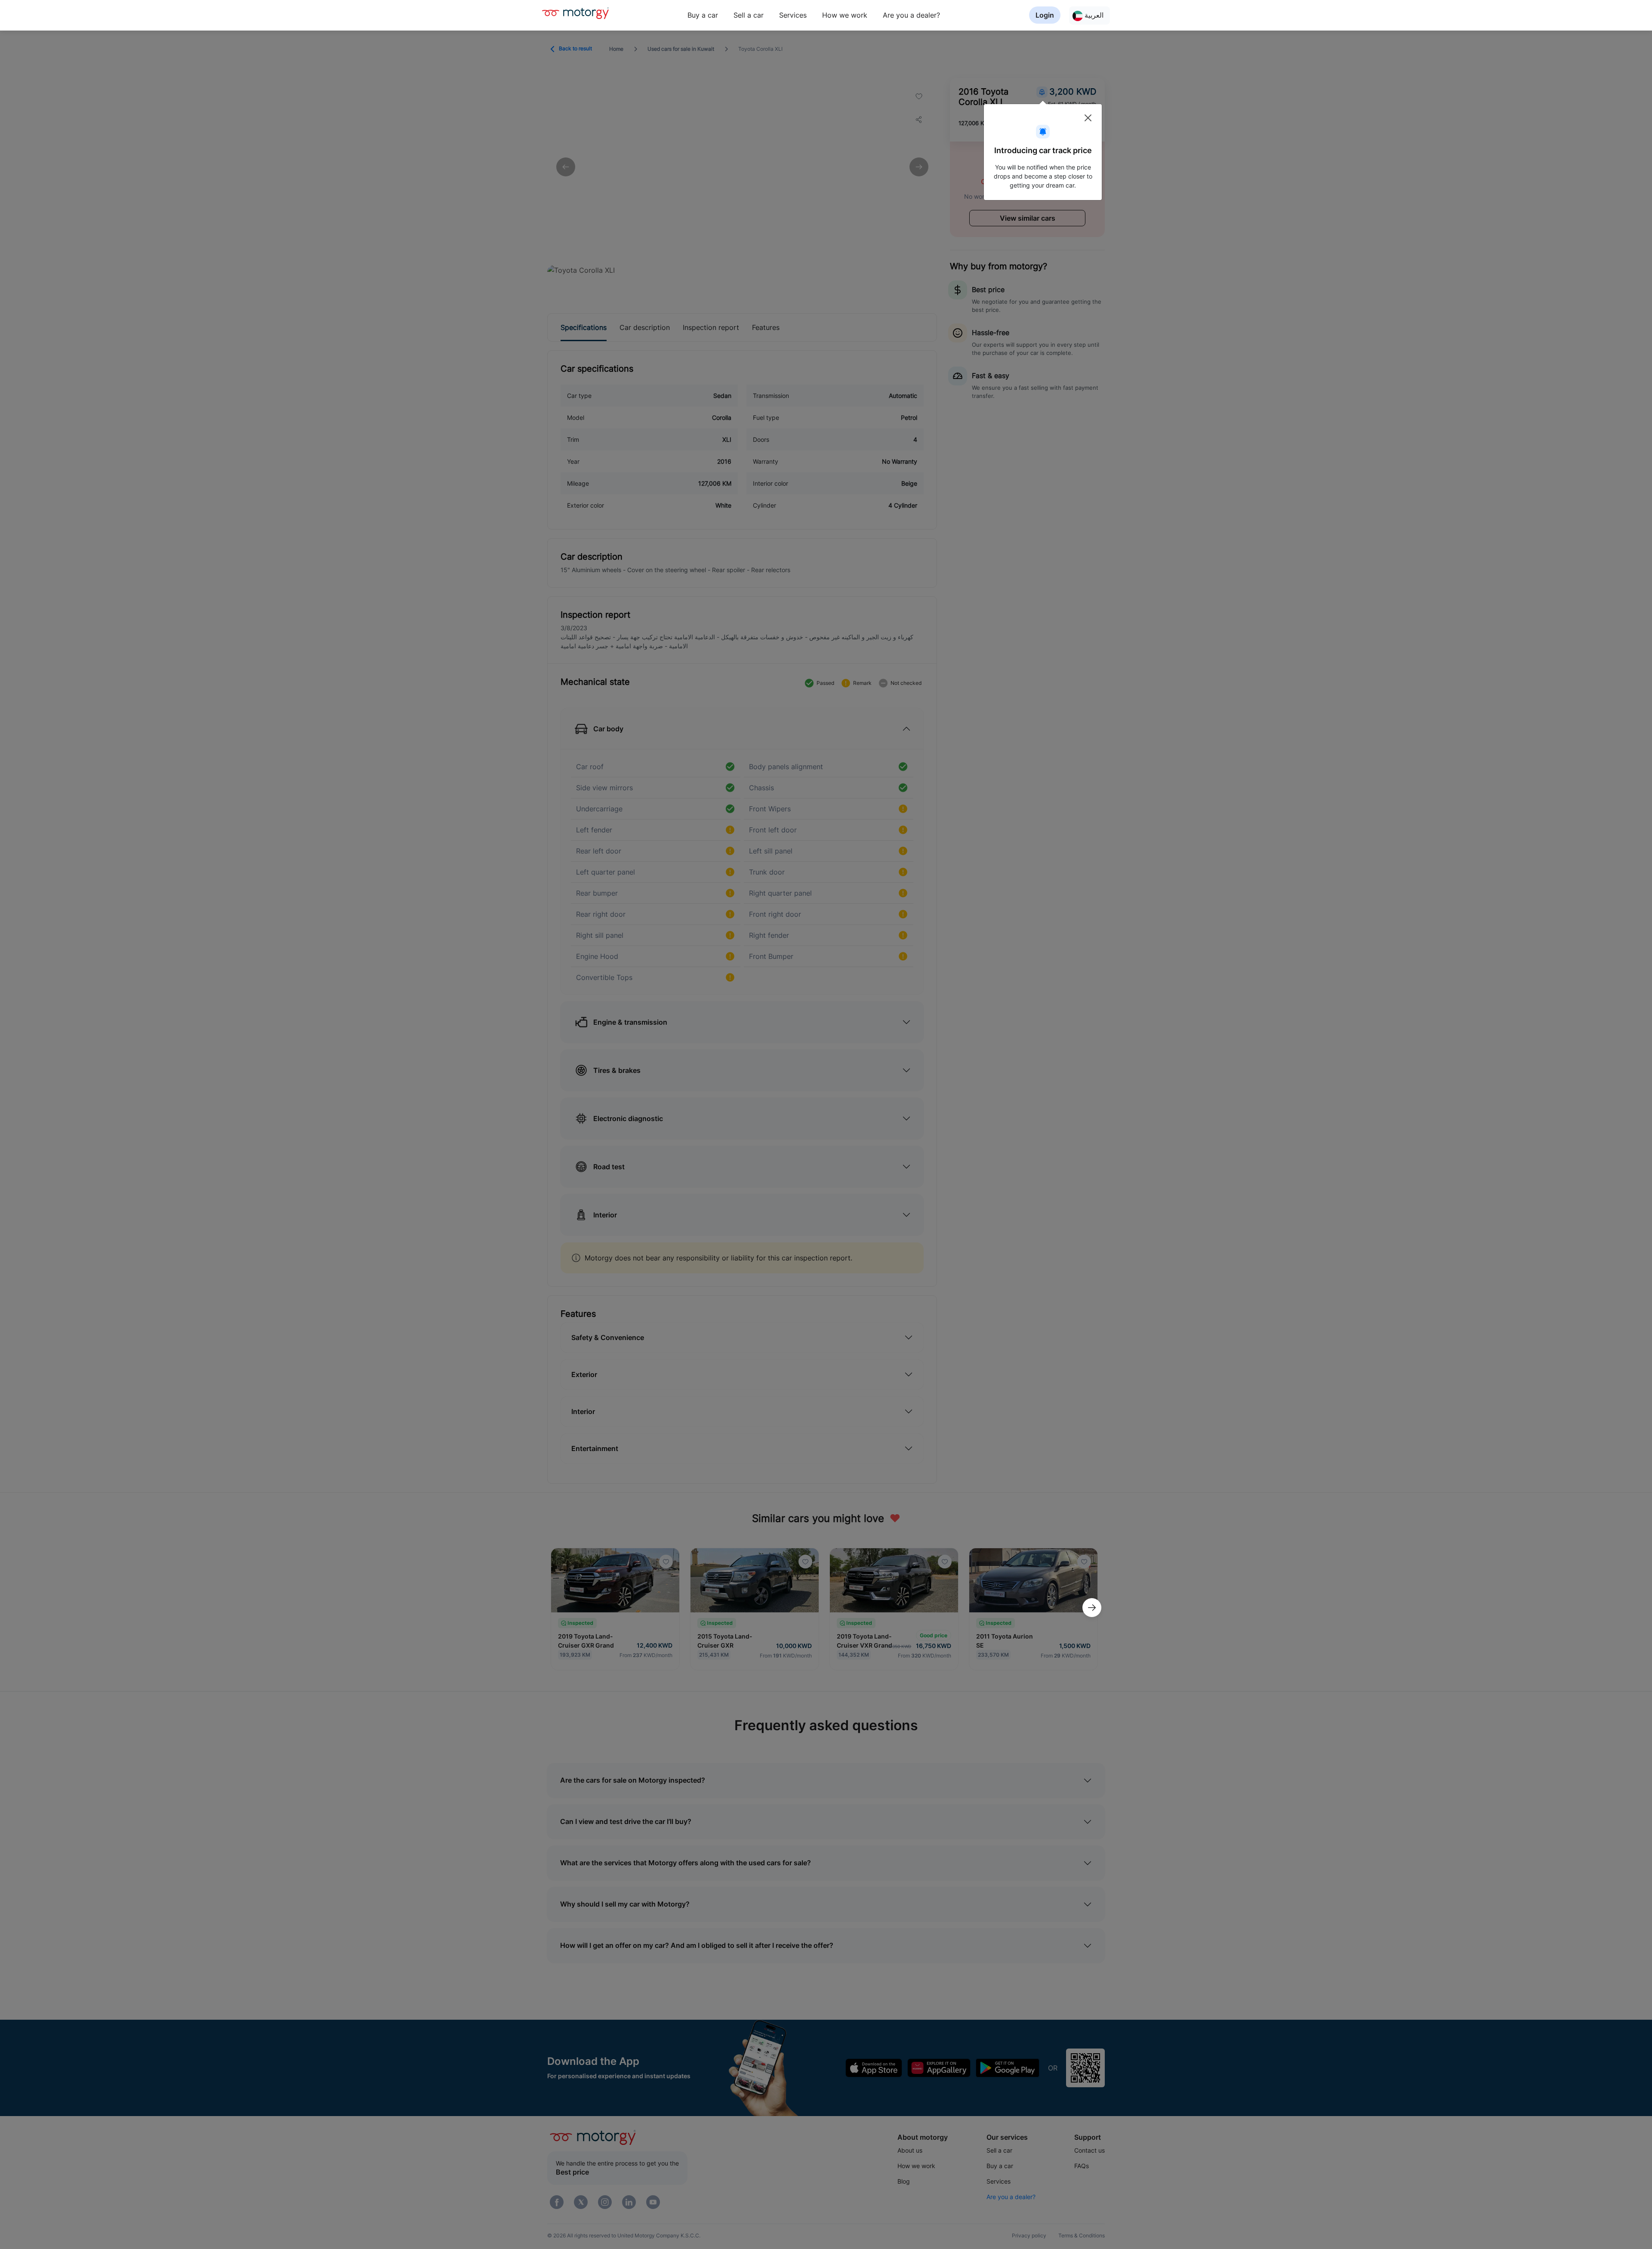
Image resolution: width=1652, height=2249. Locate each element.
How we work (845, 15)
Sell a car (749, 15)
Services (793, 15)
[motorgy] (575, 13)
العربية (1093, 15)
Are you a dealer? (911, 15)
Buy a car (703, 15)
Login (1045, 15)
